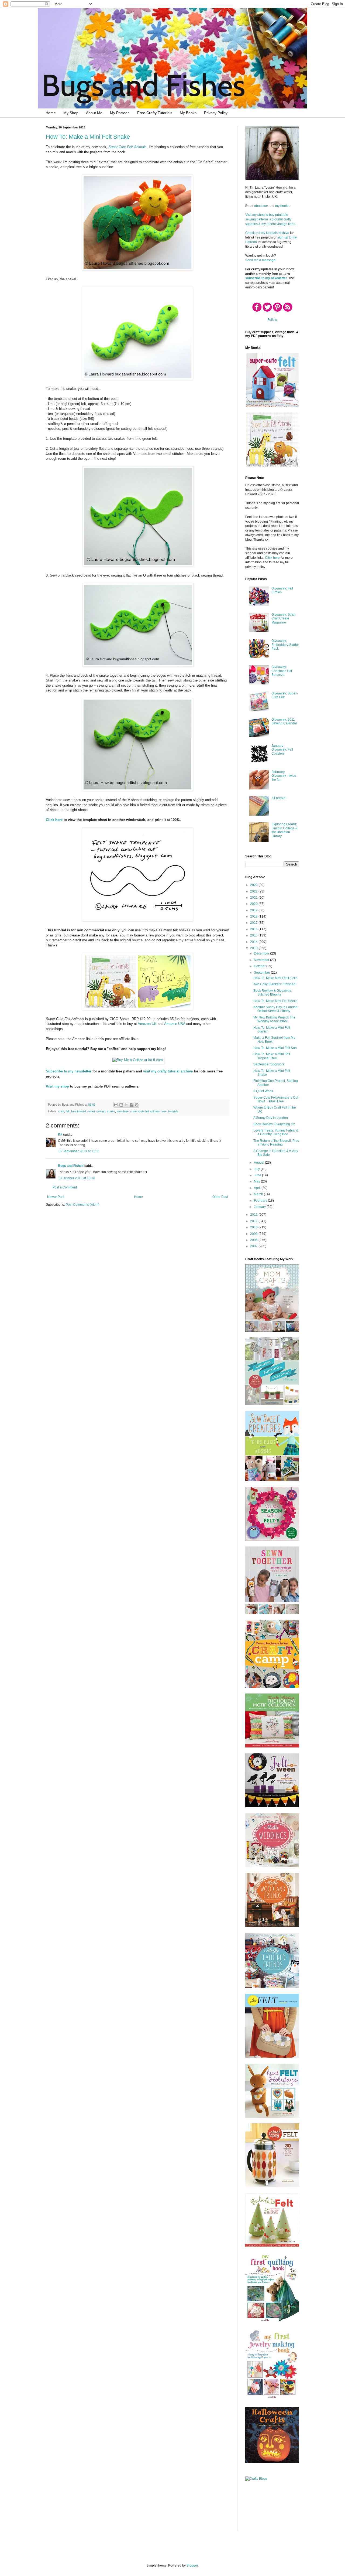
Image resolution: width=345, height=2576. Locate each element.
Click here (54, 820)
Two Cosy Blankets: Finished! (275, 984)
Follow (272, 320)
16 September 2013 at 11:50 (79, 1151)
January (260, 1207)
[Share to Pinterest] (137, 1105)
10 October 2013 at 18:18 (77, 1178)
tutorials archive (278, 233)
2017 (254, 923)
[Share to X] (126, 1105)
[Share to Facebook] (132, 1105)
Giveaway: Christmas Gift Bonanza (282, 671)
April (258, 1188)
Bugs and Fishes (71, 1166)
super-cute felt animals (145, 1111)
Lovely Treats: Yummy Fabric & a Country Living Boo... (276, 1132)
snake (111, 1111)
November (262, 960)
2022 (254, 891)
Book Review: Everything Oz (274, 1124)
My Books (188, 113)
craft (61, 1111)
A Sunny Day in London (271, 1118)
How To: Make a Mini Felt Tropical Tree (272, 1056)
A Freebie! (279, 798)
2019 (254, 910)
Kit (60, 1134)
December (262, 953)
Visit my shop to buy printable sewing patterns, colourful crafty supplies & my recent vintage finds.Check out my (271, 224)
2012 (254, 1215)
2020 (254, 904)
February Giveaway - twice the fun (284, 776)
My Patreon (120, 113)
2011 (254, 1221)
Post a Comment (65, 1187)
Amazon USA (175, 1024)
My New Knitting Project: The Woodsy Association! (274, 1019)
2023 (254, 885)
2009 (254, 1234)
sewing (101, 1111)
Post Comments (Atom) (83, 1205)
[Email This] (116, 1105)
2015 (254, 935)
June (258, 1175)
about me (261, 206)
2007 (254, 1246)
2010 (254, 1227)
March (259, 1194)
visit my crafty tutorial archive (168, 1071)
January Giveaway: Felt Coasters (282, 750)
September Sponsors (269, 1064)
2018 (254, 916)
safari (91, 1111)
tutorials (173, 1111)
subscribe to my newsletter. (266, 278)
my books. (283, 206)
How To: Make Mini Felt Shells (275, 1001)
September (262, 973)
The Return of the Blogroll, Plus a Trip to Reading (276, 1143)
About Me (94, 113)
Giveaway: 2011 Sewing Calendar (284, 721)
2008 (254, 1240)
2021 (254, 898)
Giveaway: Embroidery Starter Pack (285, 645)
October (260, 966)
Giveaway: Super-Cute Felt (284, 695)
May (257, 1181)
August (259, 1163)
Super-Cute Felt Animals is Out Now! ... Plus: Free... (276, 1099)
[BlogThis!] (121, 1105)
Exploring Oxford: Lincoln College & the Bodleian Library (284, 830)
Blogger (192, 2565)
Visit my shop (57, 1086)
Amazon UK (147, 1024)
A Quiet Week (263, 1091)
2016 (254, 929)
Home (51, 113)
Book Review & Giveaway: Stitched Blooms (273, 993)
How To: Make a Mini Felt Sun (275, 1048)
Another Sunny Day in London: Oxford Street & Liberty (276, 1009)
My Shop (71, 113)
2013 (254, 948)
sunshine (123, 1111)
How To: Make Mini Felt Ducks (275, 978)
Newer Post (56, 1197)
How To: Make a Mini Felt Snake (88, 137)
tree (164, 1111)
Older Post (220, 1197)
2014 (254, 942)
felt (68, 1111)
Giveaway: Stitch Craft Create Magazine (284, 619)
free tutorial (78, 1111)
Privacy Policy (216, 113)
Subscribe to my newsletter (69, 1071)
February (261, 1201)
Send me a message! (261, 260)
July (257, 1169)
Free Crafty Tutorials (155, 113)
